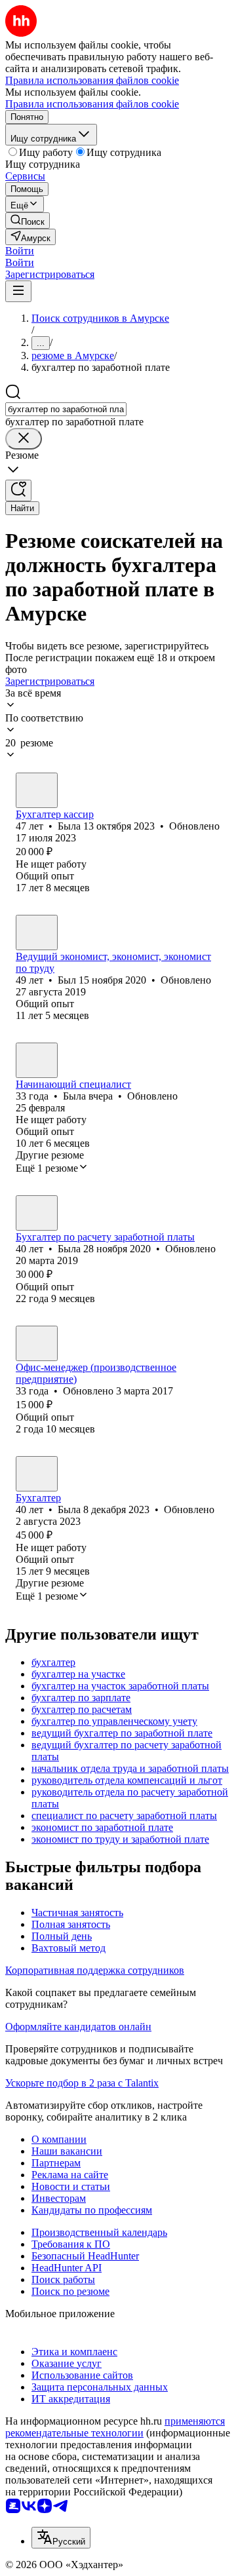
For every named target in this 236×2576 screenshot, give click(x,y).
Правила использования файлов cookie (92, 104)
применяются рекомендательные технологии (115, 2427)
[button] (20, 251)
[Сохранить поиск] (18, 490)
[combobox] (66, 409)
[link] (28, 221)
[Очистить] (24, 439)
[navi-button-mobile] (18, 291)
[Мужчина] (37, 932)
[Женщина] (37, 790)
